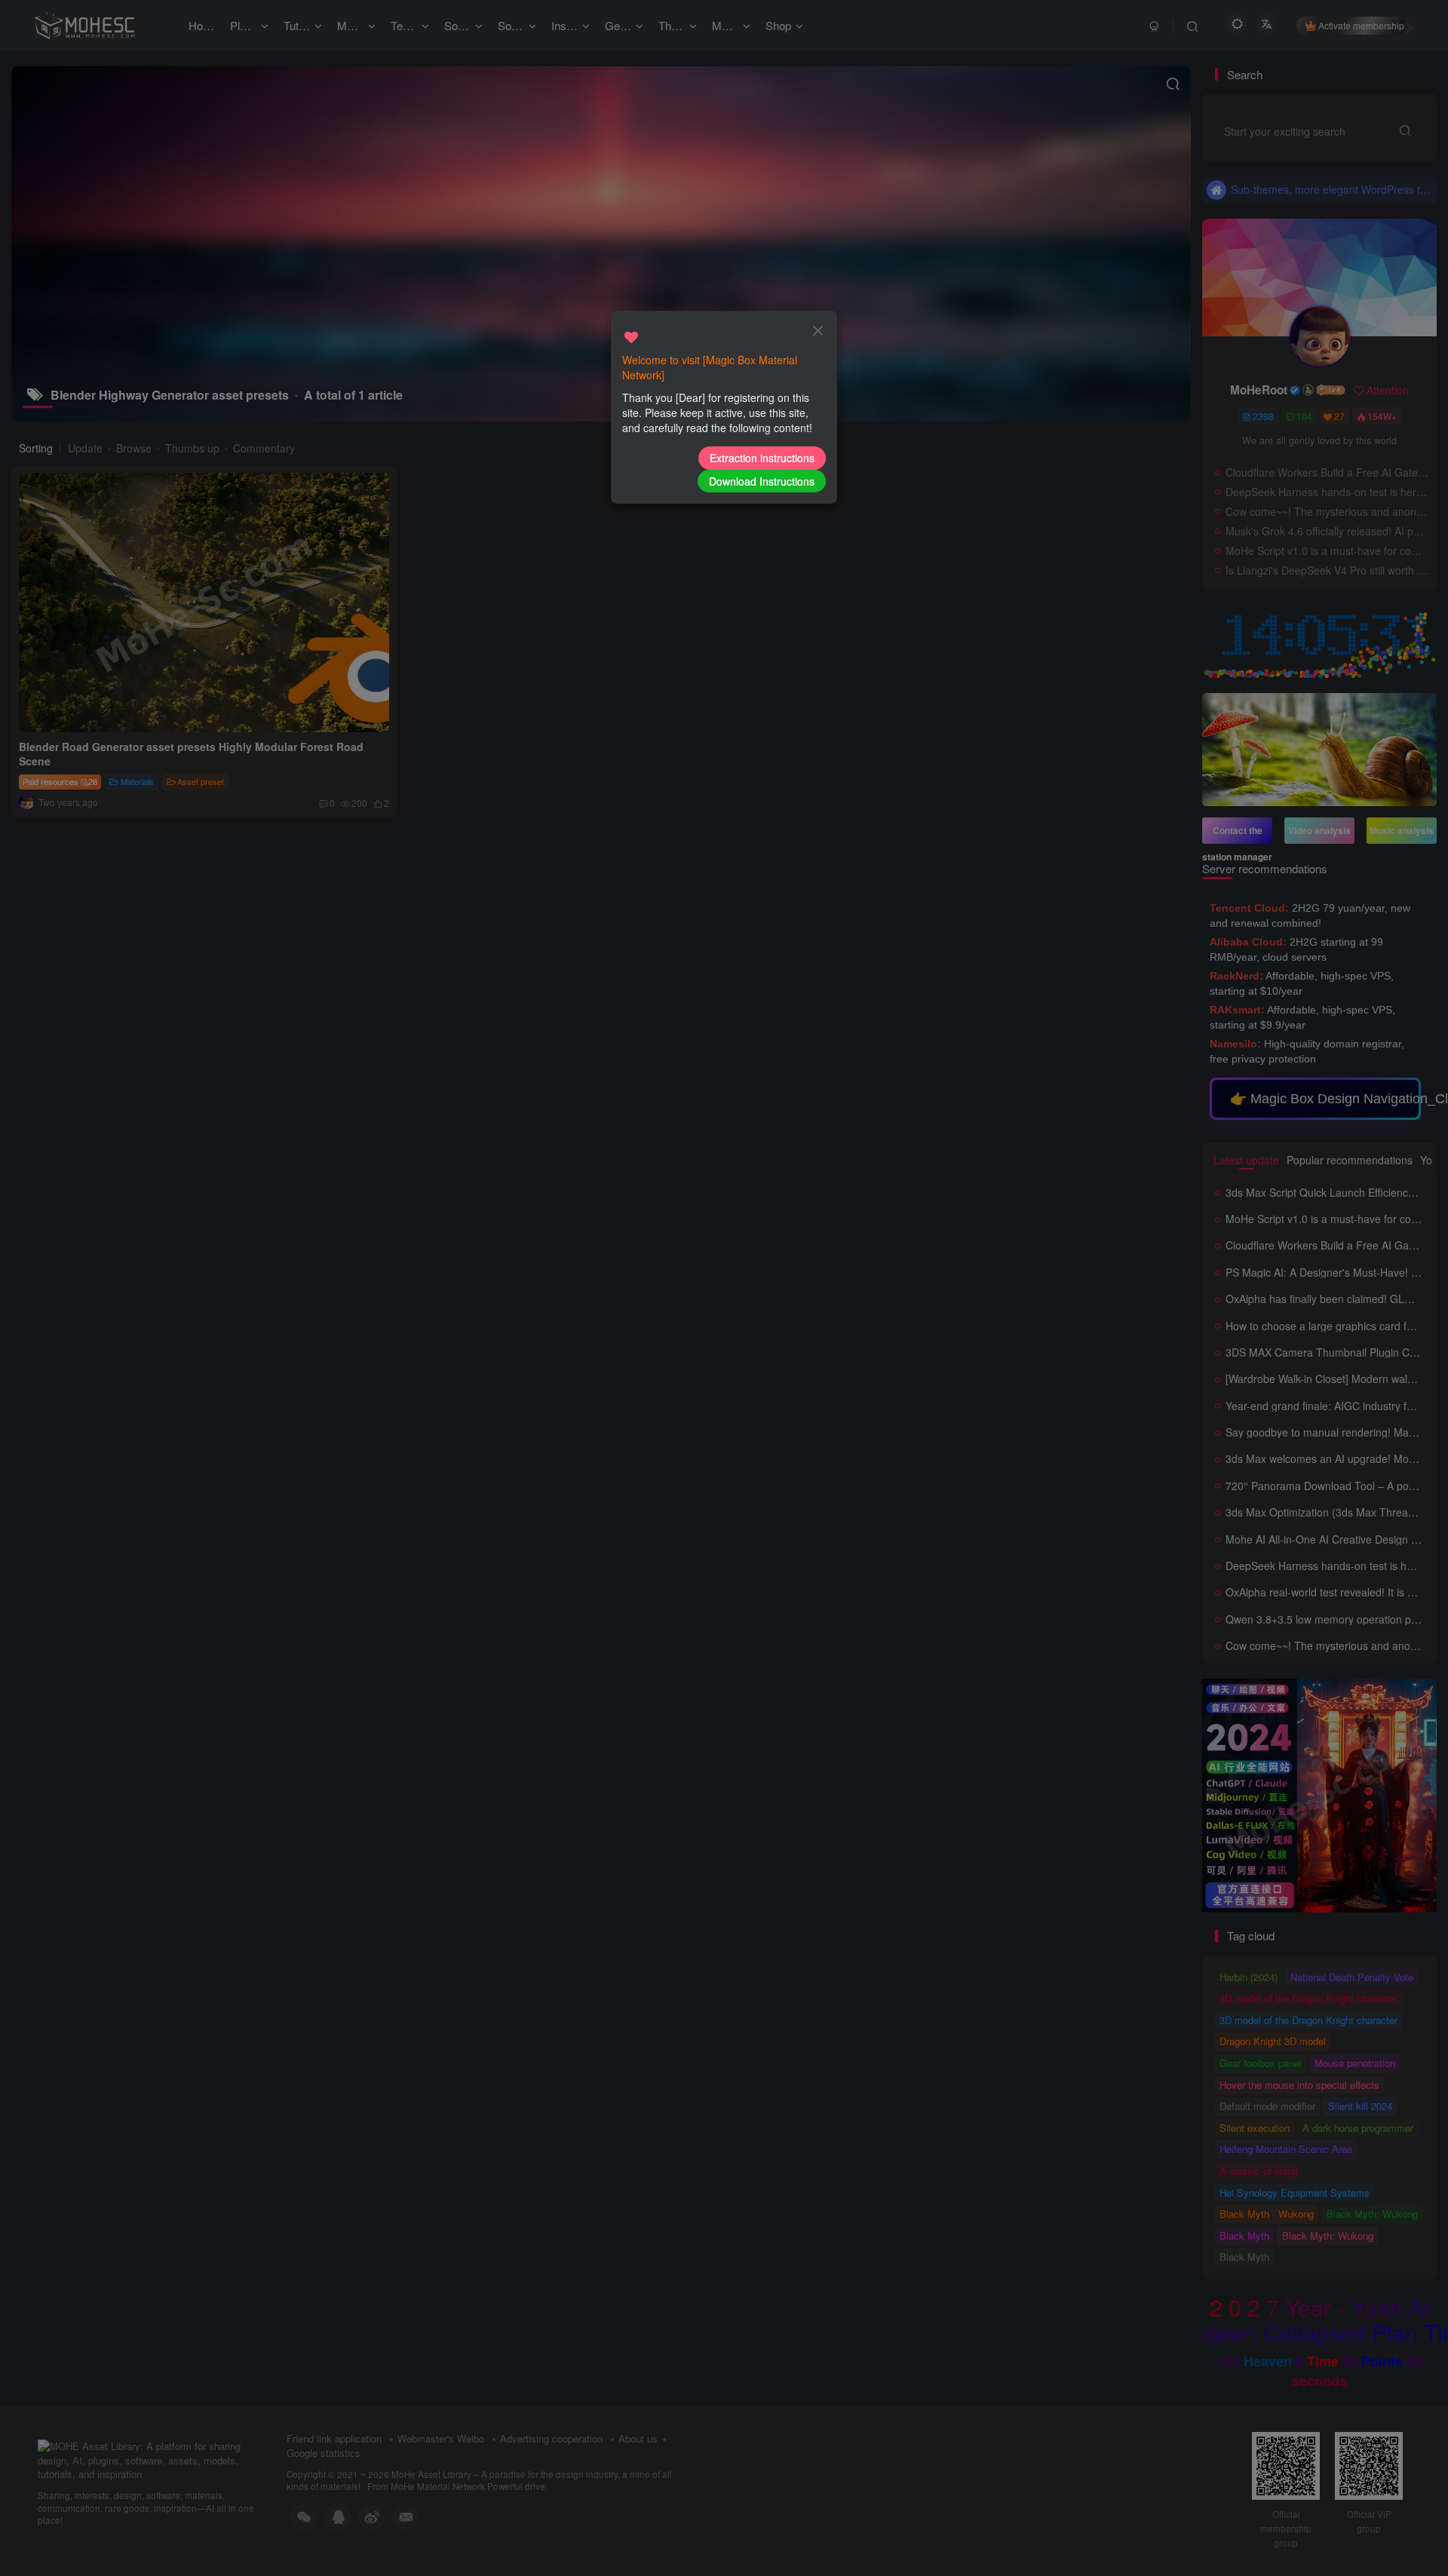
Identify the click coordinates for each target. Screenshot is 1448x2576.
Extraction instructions (762, 458)
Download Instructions (762, 481)
